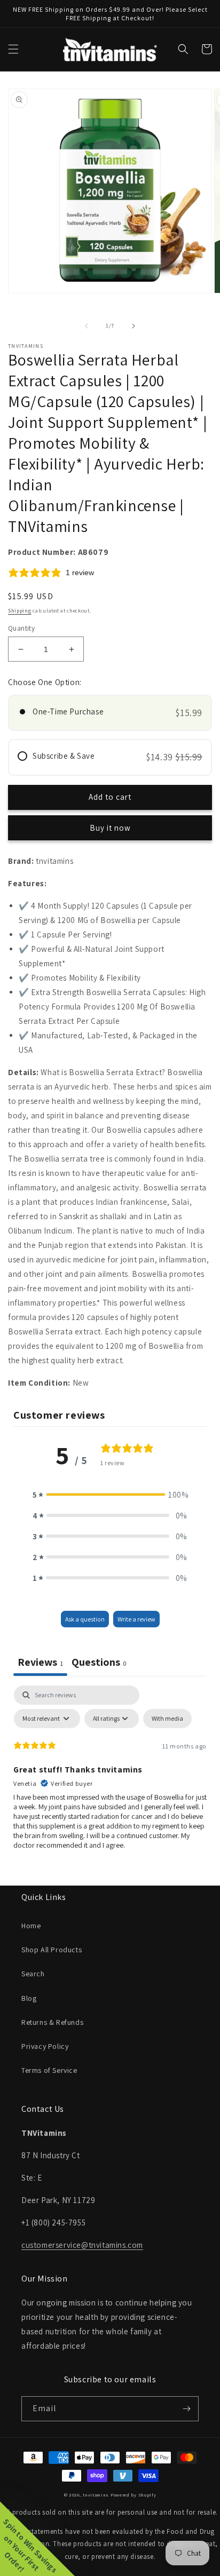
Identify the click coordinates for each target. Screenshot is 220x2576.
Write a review (136, 1619)
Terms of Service (49, 2070)
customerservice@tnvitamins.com (82, 2245)
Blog (29, 1998)
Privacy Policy (45, 2046)
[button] (13, 49)
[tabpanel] (110, 1772)
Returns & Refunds (52, 2022)
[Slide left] (87, 326)
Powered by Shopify (133, 2495)
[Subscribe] (186, 2409)
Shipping (20, 611)
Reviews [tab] (40, 1662)
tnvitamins (96, 2495)
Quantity (21, 628)
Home (31, 1926)
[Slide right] (133, 326)
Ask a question (85, 1619)
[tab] (99, 1663)
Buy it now (110, 828)
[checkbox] (167, 1719)
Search (33, 1974)
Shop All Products (52, 1950)
